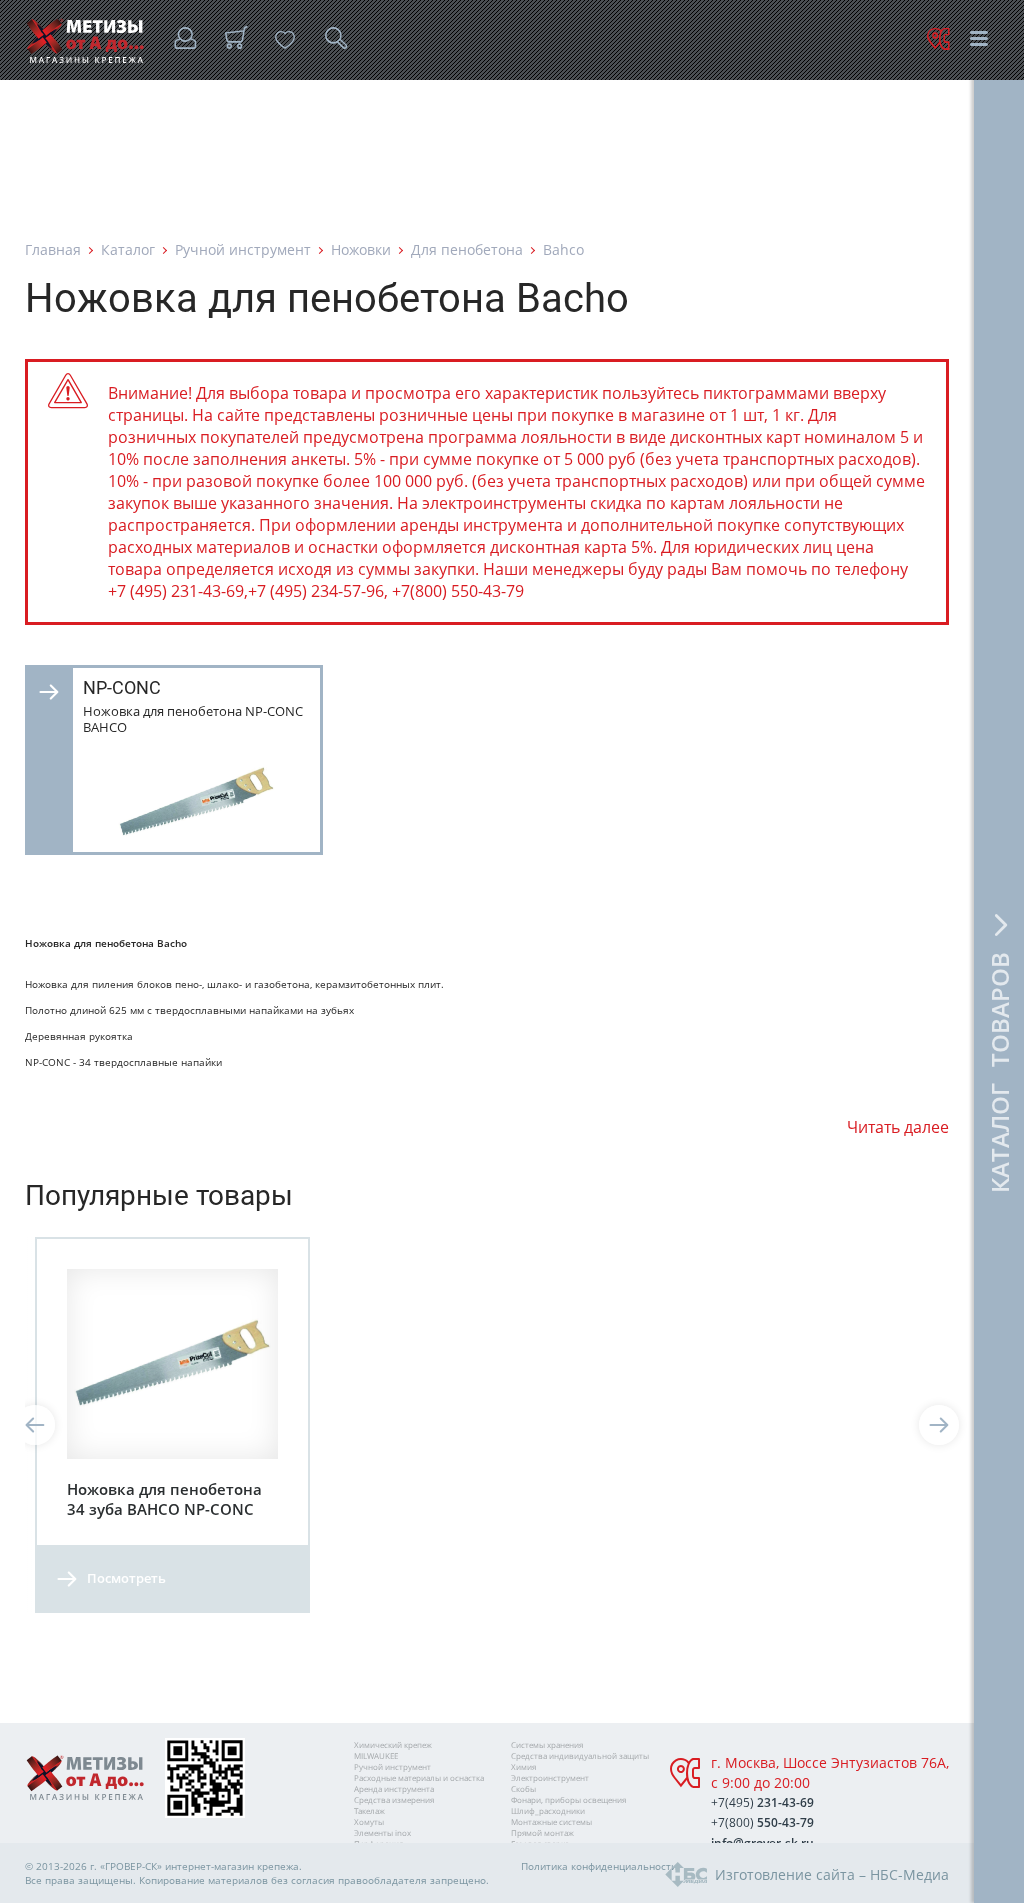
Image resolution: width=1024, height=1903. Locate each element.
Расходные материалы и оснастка (419, 1777)
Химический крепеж (393, 1744)
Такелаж (369, 1810)
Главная (53, 249)
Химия (523, 1766)
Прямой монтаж (542, 1832)
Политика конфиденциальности (599, 1866)
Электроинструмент (550, 1777)
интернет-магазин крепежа (232, 1866)
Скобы (523, 1788)
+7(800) (762, 1822)
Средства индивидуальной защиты (580, 1755)
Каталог (128, 249)
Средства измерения (394, 1799)
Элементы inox (382, 1832)
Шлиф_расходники (548, 1810)
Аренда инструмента (394, 1788)
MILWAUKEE (376, 1755)
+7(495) (762, 1802)
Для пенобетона (467, 249)
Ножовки (361, 249)
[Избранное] (285, 40)
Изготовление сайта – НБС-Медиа (832, 1874)
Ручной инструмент (243, 249)
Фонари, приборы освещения (568, 1799)
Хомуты (369, 1821)
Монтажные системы (551, 1821)
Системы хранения (547, 1744)
